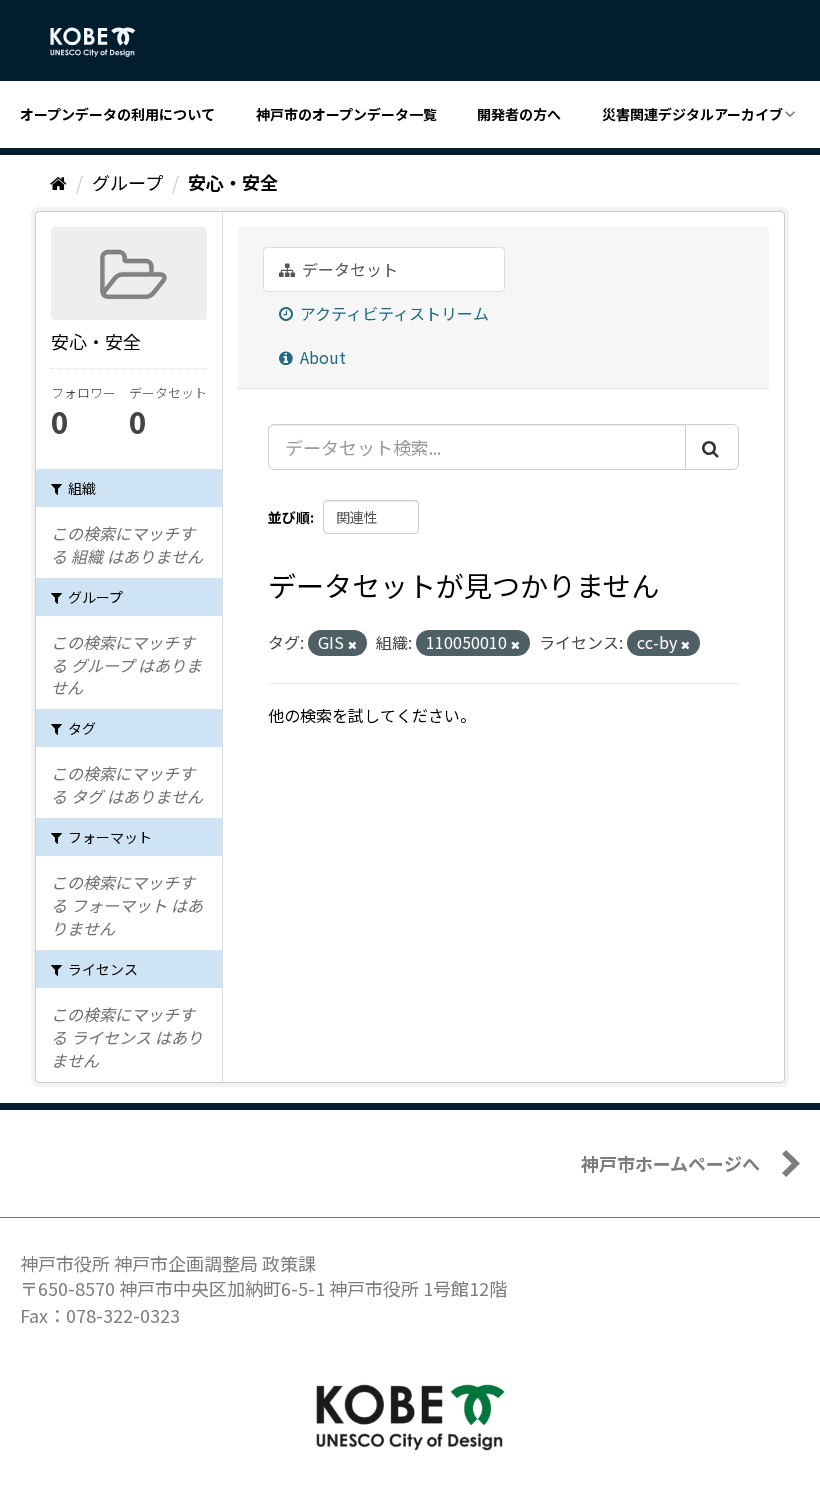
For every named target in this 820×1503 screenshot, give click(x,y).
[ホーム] (58, 182)
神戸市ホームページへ (670, 1163)
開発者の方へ (519, 114)
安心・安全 (233, 182)
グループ (127, 182)
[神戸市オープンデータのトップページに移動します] (103, 42)
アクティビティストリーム (392, 313)
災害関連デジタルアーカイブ (692, 114)
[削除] (352, 644)
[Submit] (712, 447)
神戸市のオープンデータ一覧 (346, 114)
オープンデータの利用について (117, 114)
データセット (348, 269)
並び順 (289, 517)
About (321, 357)
